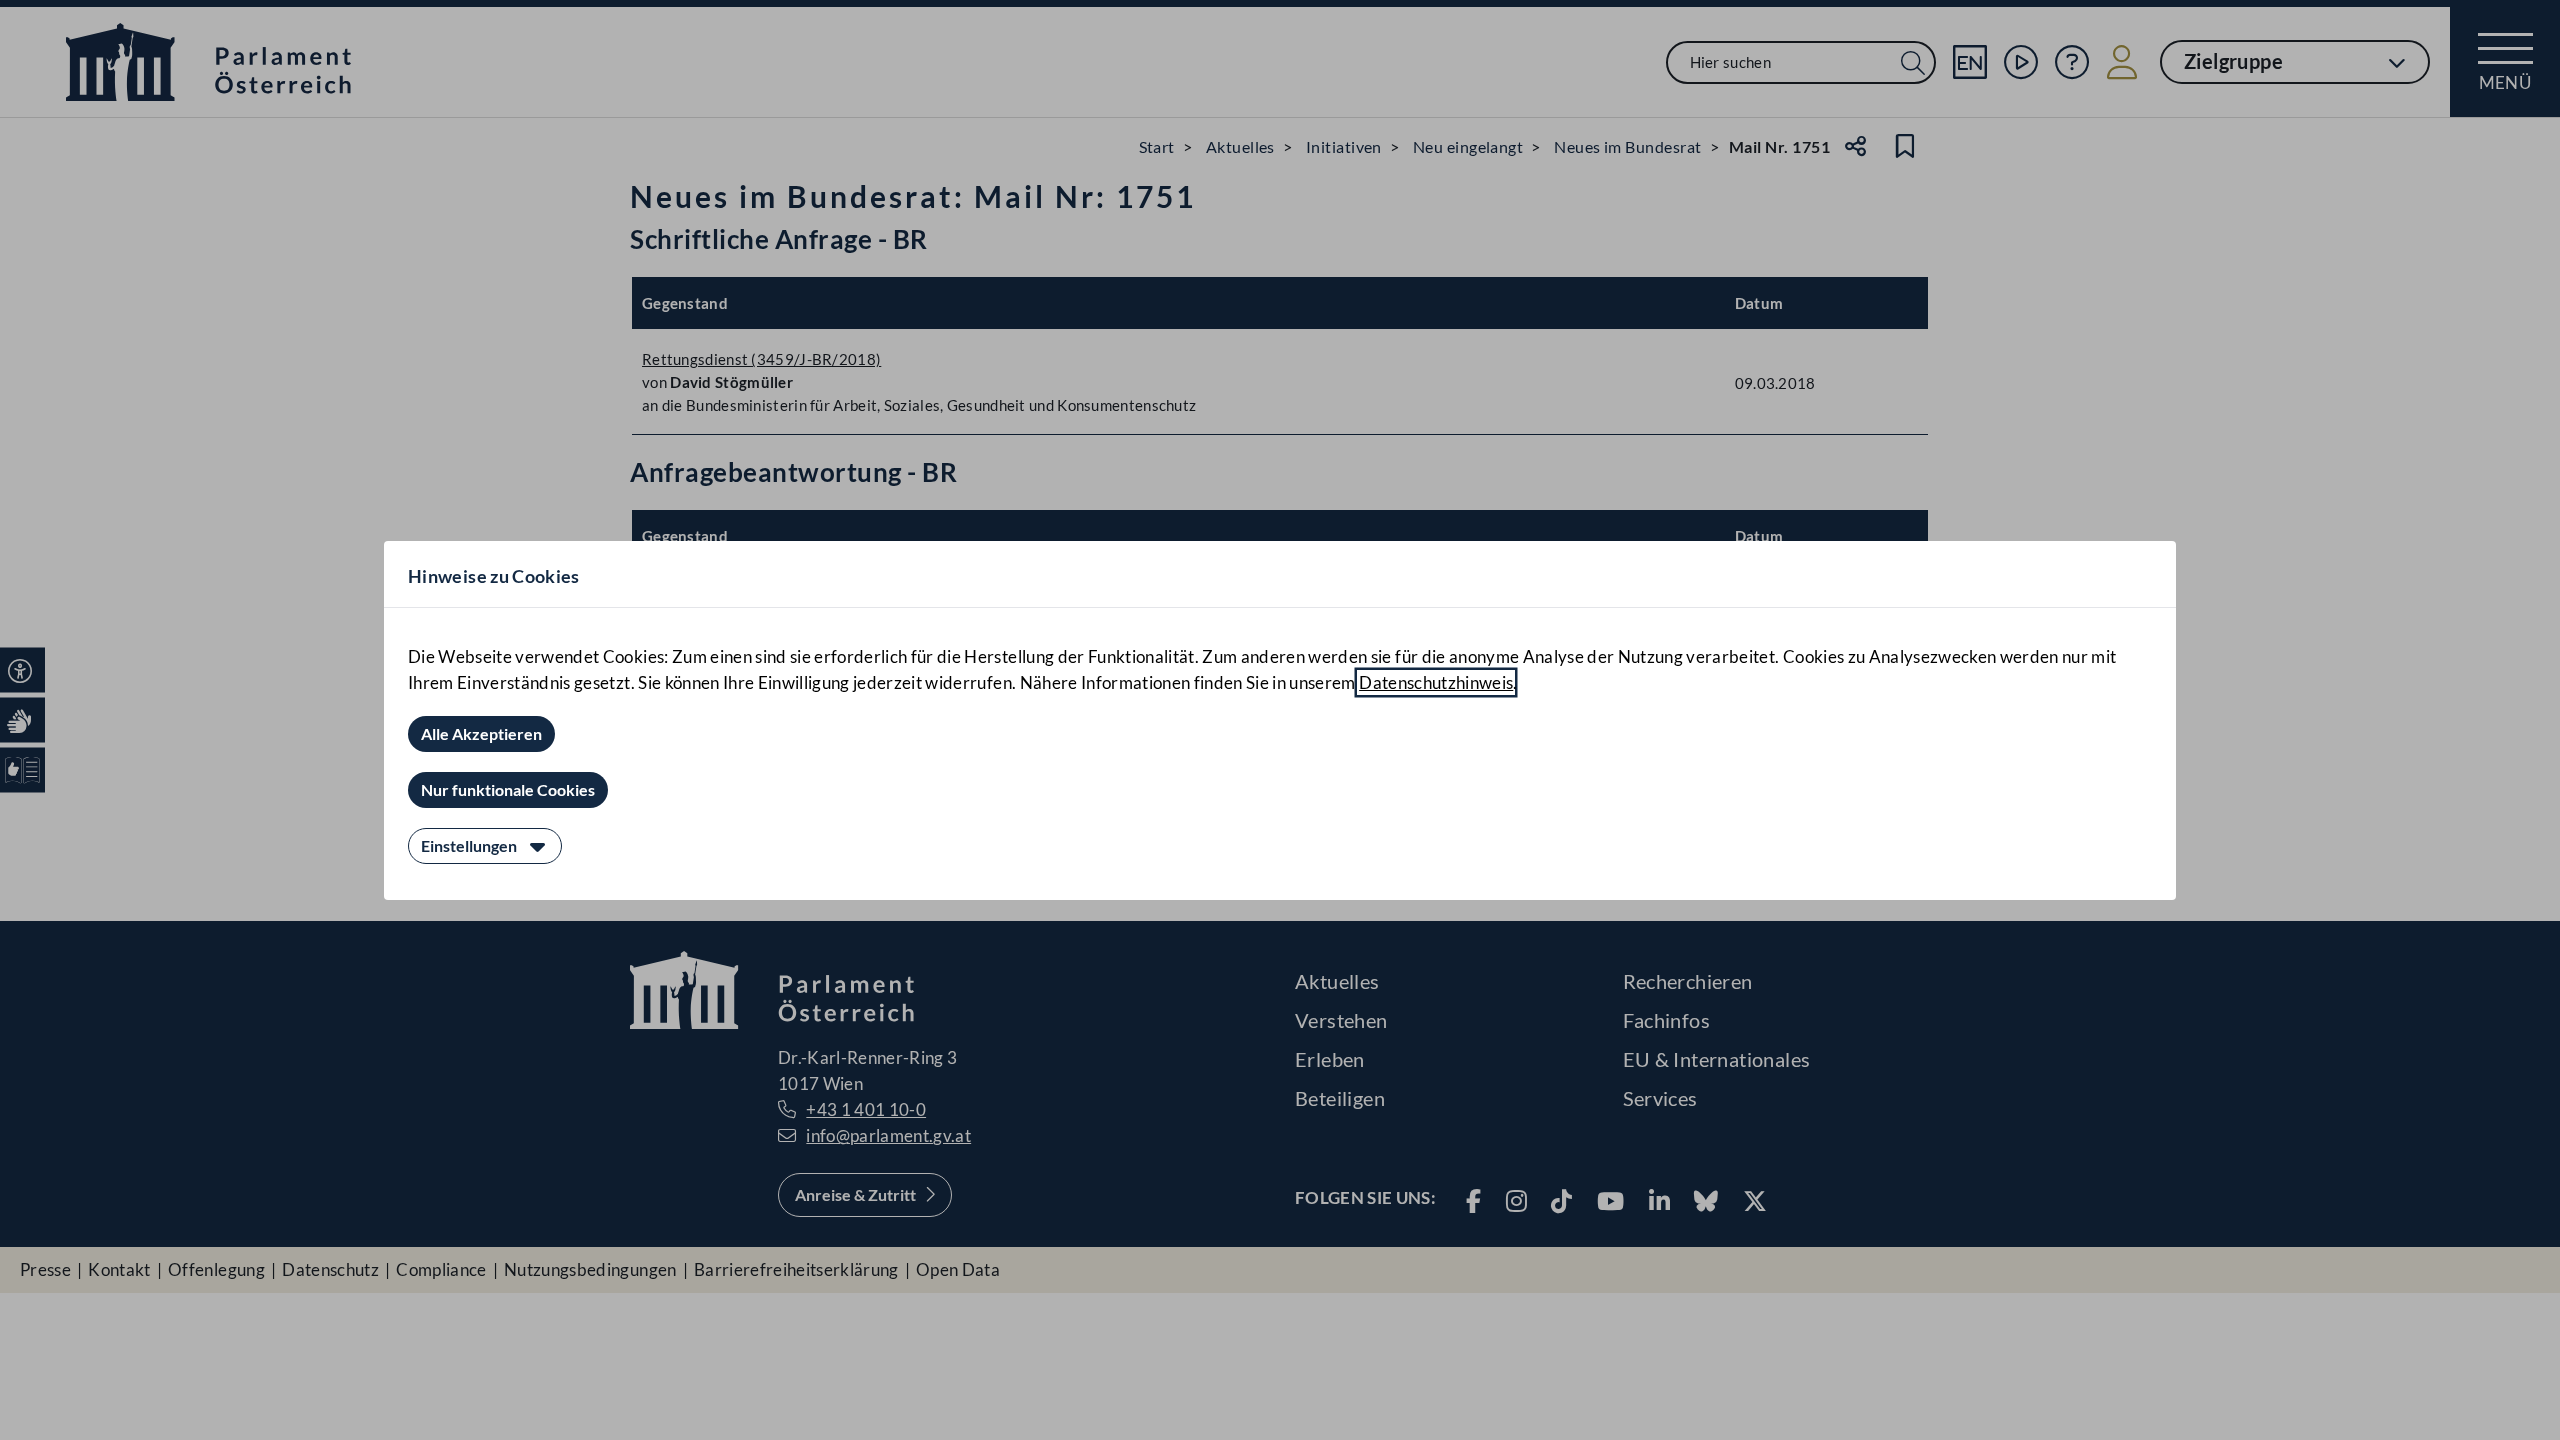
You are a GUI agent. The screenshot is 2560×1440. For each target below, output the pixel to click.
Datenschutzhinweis (1436, 682)
